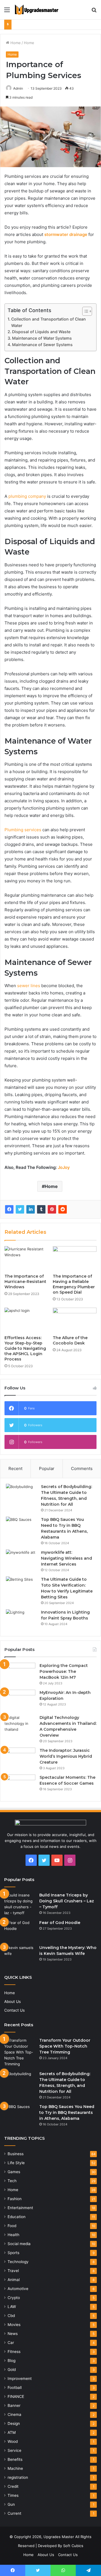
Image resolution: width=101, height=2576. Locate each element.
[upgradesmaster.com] (36, 10)
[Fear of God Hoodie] (20, 1930)
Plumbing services (23, 830)
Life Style (16, 2163)
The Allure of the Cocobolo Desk (70, 1340)
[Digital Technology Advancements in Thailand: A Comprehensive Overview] (20, 1725)
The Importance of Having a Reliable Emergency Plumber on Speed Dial (74, 1284)
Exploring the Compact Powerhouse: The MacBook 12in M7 (64, 1671)
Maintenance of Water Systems (42, 338)
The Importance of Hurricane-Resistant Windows (25, 1282)
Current (14, 2513)
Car (11, 2343)
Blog (12, 2361)
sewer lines (29, 986)
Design (14, 2423)
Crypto (14, 2298)
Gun (11, 2504)
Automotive (18, 2289)
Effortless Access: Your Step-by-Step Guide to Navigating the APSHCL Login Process (25, 1348)
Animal (14, 2280)
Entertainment (20, 2208)
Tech (12, 2181)
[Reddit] (63, 1209)
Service (14, 2450)
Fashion (15, 2199)
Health (13, 2235)
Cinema (14, 2414)
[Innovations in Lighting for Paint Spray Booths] (21, 1620)
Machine (15, 2468)
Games (14, 2172)
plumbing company (27, 496)
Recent (15, 1468)
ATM (12, 2432)
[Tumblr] (41, 1209)
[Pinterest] (52, 1209)
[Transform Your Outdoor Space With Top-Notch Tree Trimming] (20, 2052)
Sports (13, 2253)
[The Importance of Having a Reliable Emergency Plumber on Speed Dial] (75, 1259)
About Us (12, 2002)
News (13, 2334)
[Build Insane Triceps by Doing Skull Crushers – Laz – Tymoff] (20, 1904)
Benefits (15, 2459)
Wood (13, 2441)
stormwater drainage (66, 234)
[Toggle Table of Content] (84, 311)
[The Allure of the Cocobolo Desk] (75, 1320)
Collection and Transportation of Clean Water (49, 322)
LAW (12, 2307)
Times (13, 2495)
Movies (14, 2325)
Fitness (14, 2352)
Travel (13, 2271)
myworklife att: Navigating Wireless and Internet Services (66, 1558)
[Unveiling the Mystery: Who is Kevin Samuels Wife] (20, 1955)
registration (18, 2477)
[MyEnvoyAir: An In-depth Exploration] (20, 1700)
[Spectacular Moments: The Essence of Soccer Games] (20, 1785)
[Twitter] (20, 1209)
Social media (19, 2244)
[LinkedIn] (31, 1209)
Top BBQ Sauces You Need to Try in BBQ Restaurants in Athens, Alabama (67, 2112)
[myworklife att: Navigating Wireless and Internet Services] (21, 1560)
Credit (13, 2486)
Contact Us (14, 2010)
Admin (18, 88)
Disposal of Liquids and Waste (41, 332)
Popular (47, 1468)
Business (16, 2154)
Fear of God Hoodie (60, 1923)
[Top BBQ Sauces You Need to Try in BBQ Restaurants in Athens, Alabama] (21, 1527)
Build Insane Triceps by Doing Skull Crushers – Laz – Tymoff (67, 1901)
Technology (18, 2262)
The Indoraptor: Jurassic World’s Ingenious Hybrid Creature (66, 1756)
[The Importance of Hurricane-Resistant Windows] (26, 1259)
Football (15, 2388)
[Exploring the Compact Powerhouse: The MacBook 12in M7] (20, 1673)
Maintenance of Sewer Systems (42, 345)
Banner (14, 2405)
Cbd (11, 2316)
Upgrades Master (59, 2537)
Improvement (20, 2379)
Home (15, 43)
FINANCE (16, 2396)
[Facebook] (9, 1209)
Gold (12, 2370)
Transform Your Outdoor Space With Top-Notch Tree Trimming (65, 2046)
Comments (82, 1468)
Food (12, 2226)
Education (17, 2217)
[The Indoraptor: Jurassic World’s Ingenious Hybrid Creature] (20, 1758)
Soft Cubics (73, 2546)
